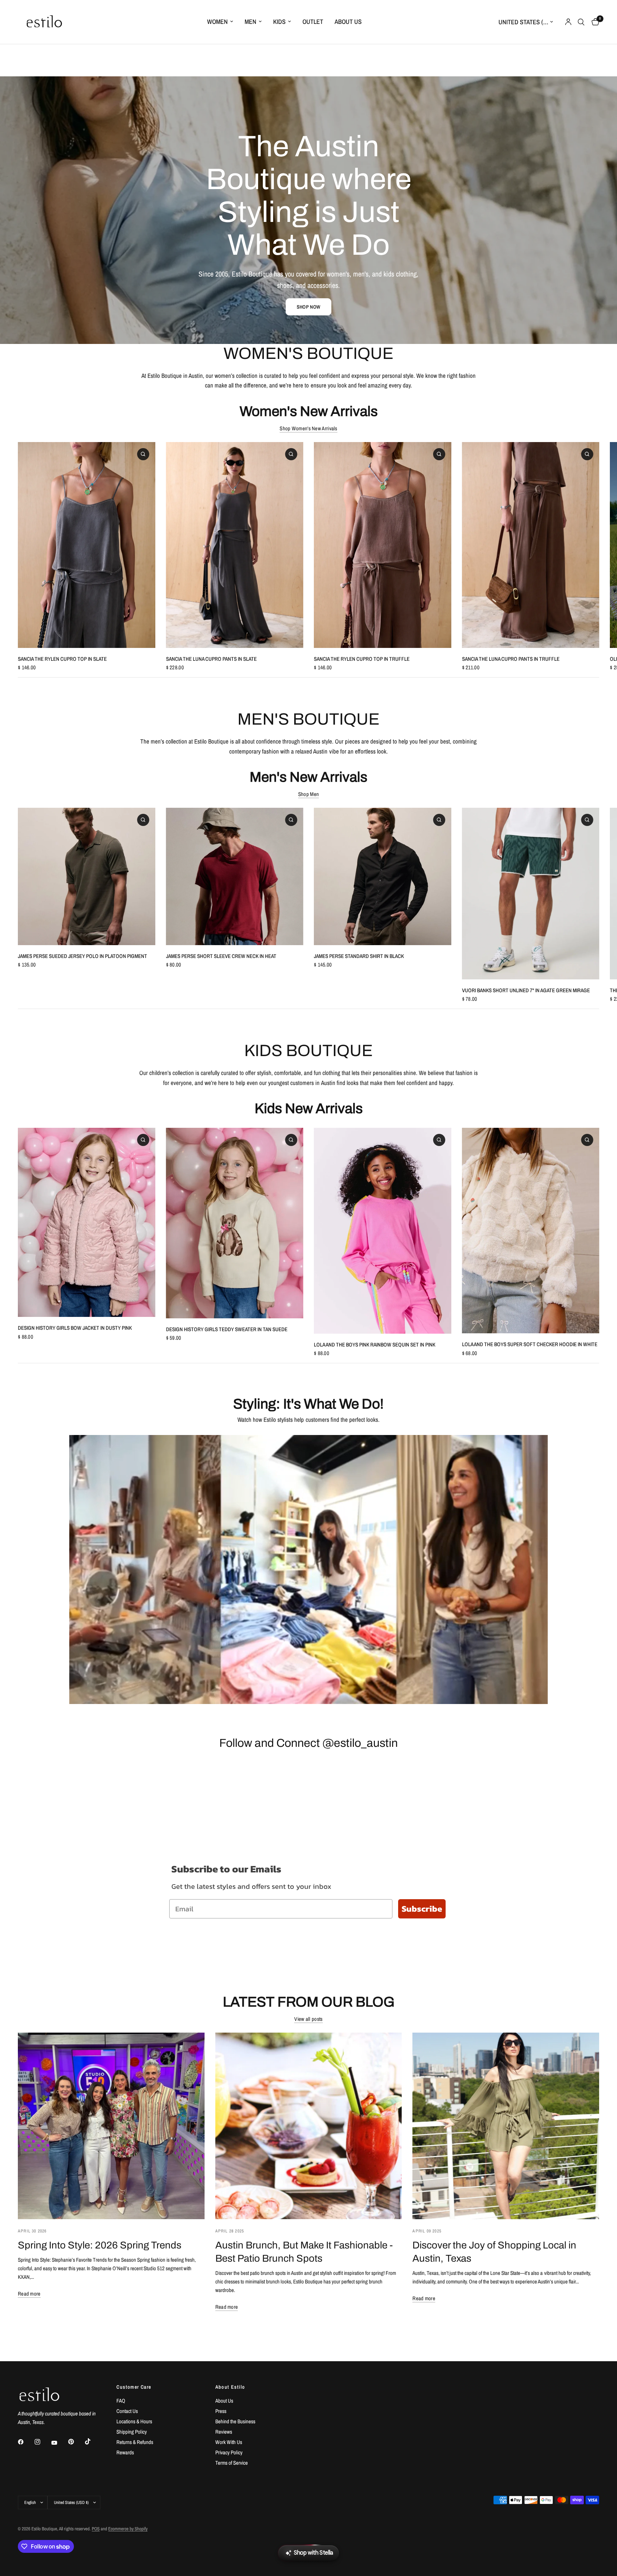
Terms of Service (232, 2463)
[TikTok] (93, 2441)
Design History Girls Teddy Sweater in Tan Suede (227, 1329)
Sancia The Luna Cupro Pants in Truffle (511, 659)
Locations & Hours (134, 2421)
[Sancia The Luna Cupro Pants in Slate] (235, 545)
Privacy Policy (229, 2452)
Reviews (224, 2432)
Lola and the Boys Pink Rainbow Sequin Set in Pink (375, 1345)
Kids (279, 22)
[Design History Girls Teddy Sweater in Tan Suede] (235, 1223)
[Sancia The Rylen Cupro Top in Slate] (87, 545)
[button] (308, 307)
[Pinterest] (76, 2442)
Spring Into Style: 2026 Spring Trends (100, 2245)
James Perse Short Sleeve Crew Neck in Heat (221, 956)
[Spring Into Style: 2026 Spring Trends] (111, 2126)
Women (217, 22)
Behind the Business (235, 2421)
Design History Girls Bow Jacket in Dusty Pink (75, 1328)
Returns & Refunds (135, 2442)
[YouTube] (59, 2443)
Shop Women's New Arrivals (308, 428)
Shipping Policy (132, 2432)
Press (221, 2411)
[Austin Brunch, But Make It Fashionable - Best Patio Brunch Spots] (309, 2126)
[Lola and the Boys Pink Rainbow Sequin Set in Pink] (383, 1231)
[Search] (581, 22)
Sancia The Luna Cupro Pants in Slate (211, 659)
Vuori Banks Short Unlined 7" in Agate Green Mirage (526, 990)
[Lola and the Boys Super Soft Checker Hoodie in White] (531, 1231)
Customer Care (134, 2387)
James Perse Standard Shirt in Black (359, 956)
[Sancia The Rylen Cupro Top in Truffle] (383, 545)
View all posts (308, 2019)
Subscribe (422, 1909)
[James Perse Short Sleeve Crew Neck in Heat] (235, 876)
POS (96, 2529)
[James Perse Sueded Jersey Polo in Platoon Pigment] (87, 876)
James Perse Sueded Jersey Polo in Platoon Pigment (82, 956)
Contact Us (127, 2411)
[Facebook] (26, 2442)
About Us (348, 22)
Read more (29, 2294)
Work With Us (229, 2442)
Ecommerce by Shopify (128, 2529)
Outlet (313, 22)
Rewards (125, 2452)
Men (250, 22)
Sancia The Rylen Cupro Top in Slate (62, 659)
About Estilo (230, 2387)
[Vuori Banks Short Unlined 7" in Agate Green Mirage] (531, 894)
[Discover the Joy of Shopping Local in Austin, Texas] (506, 2126)
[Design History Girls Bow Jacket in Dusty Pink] (87, 1222)
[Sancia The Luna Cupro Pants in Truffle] (531, 545)
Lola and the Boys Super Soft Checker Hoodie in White (530, 1344)
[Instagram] (42, 2442)
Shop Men (308, 794)
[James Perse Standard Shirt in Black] (383, 876)
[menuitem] (220, 22)
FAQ (121, 2401)
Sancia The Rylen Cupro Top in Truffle (362, 659)
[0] (594, 22)
